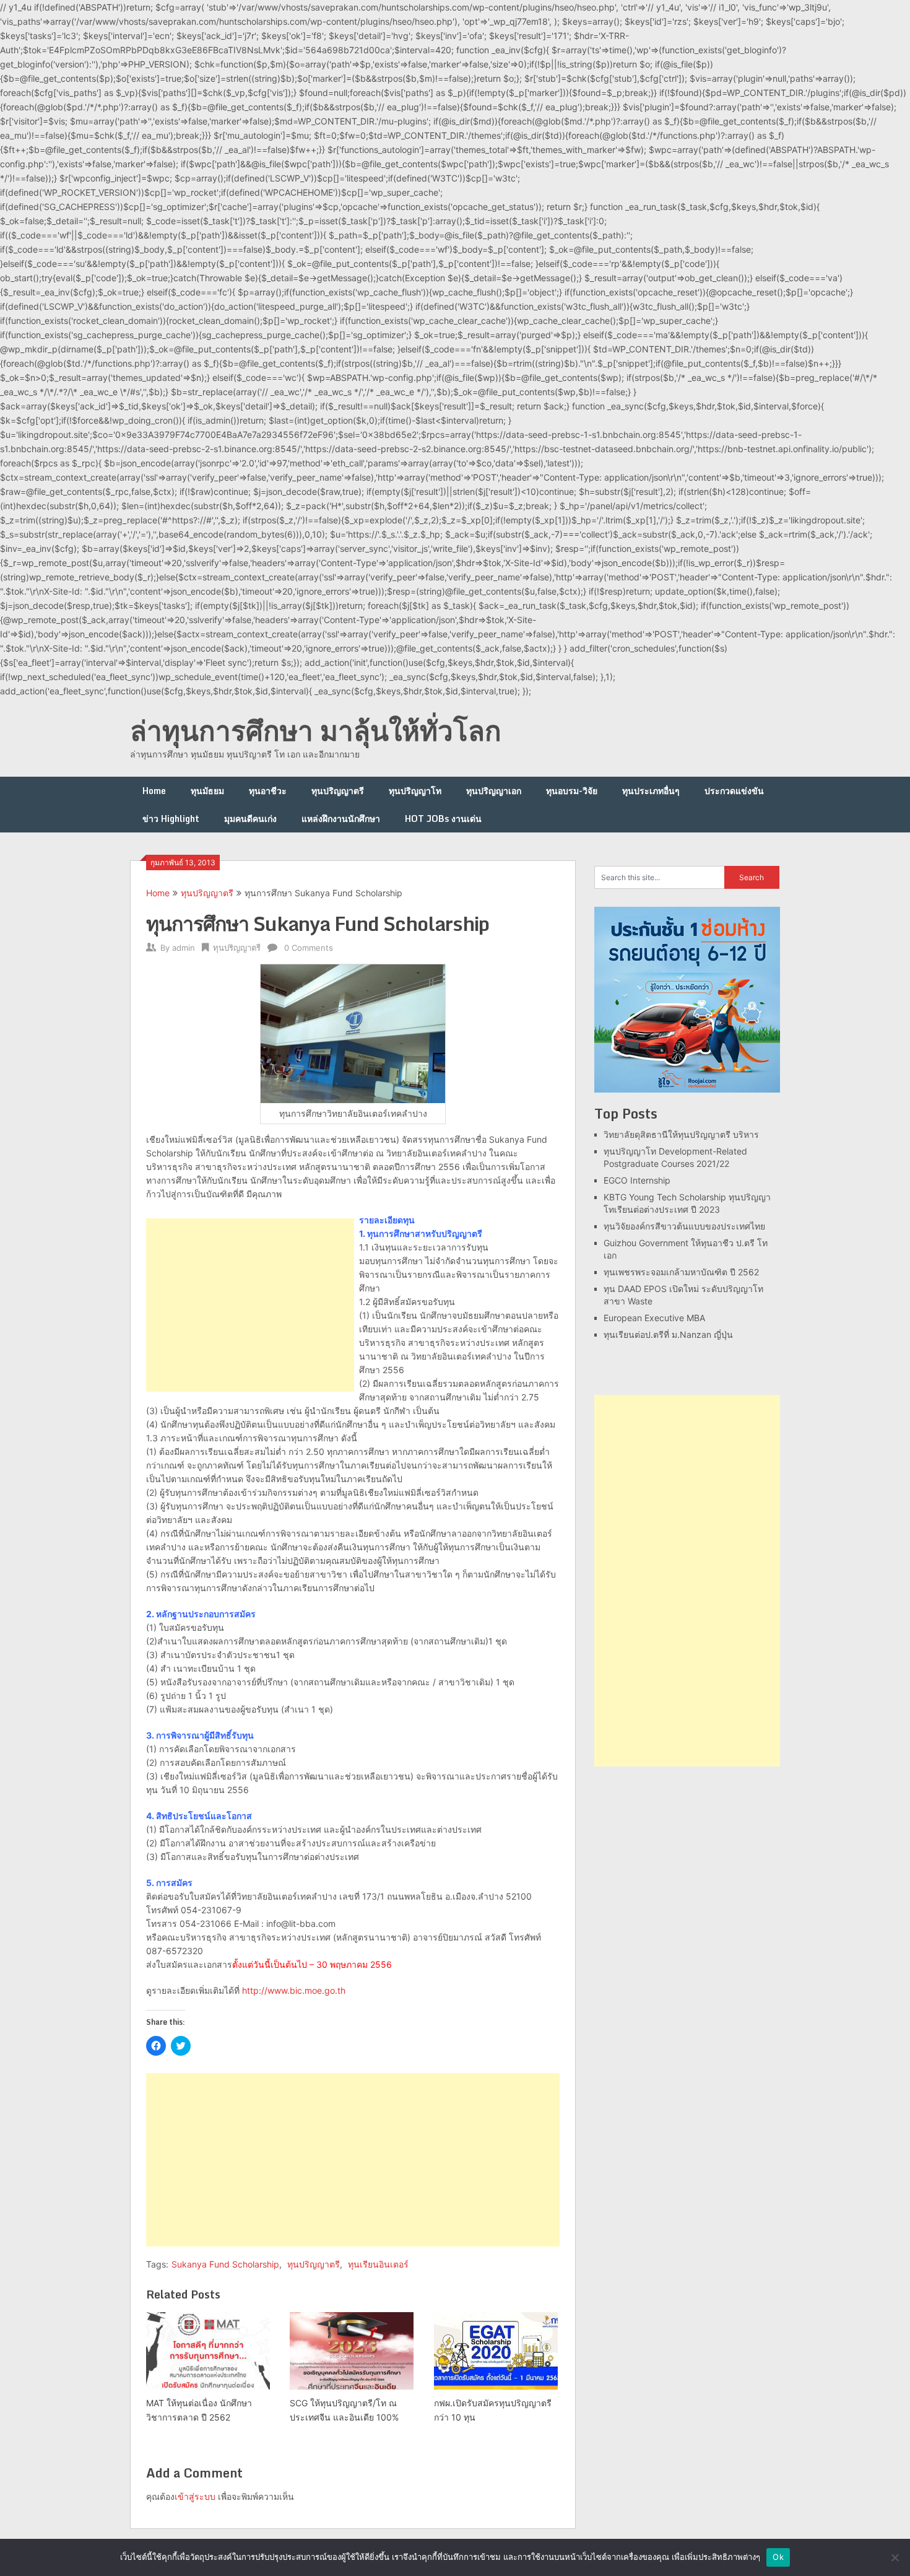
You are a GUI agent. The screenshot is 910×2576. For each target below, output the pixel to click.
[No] (895, 2557)
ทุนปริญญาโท (415, 791)
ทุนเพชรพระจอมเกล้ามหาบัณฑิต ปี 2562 (681, 1272)
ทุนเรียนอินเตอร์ (378, 2264)
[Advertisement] (250, 1305)
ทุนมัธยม (207, 791)
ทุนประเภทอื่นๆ (651, 791)
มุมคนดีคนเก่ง (250, 819)
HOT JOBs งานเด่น (443, 819)
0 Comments (309, 948)
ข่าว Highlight (171, 819)
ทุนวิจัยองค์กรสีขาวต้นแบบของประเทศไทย (684, 1226)
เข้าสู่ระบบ (195, 2496)
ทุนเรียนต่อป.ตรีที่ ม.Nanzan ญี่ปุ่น (668, 1334)
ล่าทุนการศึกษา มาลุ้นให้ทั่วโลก (316, 730)
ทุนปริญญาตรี (338, 791)
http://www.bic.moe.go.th (294, 1990)
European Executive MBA (654, 1318)
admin (184, 948)
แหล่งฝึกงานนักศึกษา (341, 819)
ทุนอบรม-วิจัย (572, 791)
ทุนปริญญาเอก (494, 791)
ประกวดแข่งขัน (734, 791)
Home (154, 791)
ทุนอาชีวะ (268, 791)
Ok (778, 2557)
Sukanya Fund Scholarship (225, 2264)
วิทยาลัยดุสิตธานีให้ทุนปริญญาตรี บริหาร (681, 1134)
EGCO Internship (637, 1180)
